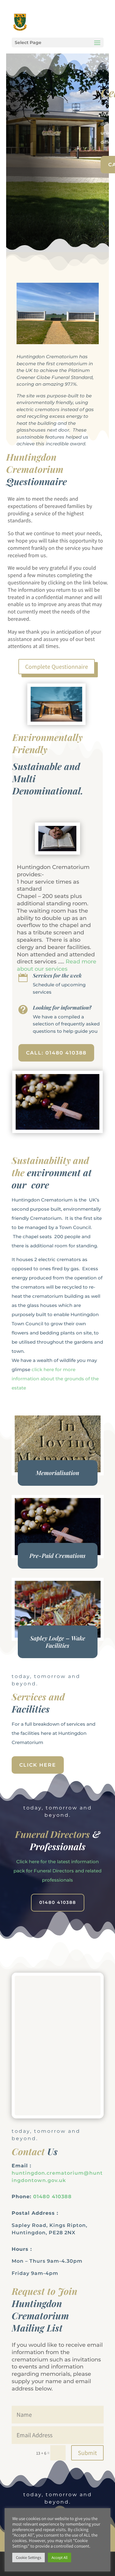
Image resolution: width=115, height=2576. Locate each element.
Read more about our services (57, 965)
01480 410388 (58, 1902)
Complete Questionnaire (57, 667)
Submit (87, 2453)
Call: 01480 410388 (56, 1053)
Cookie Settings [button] (29, 2558)
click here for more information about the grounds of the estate (55, 1379)
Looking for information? (62, 1007)
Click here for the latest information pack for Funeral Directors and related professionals (57, 1871)
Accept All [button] (59, 2558)
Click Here (38, 1765)
